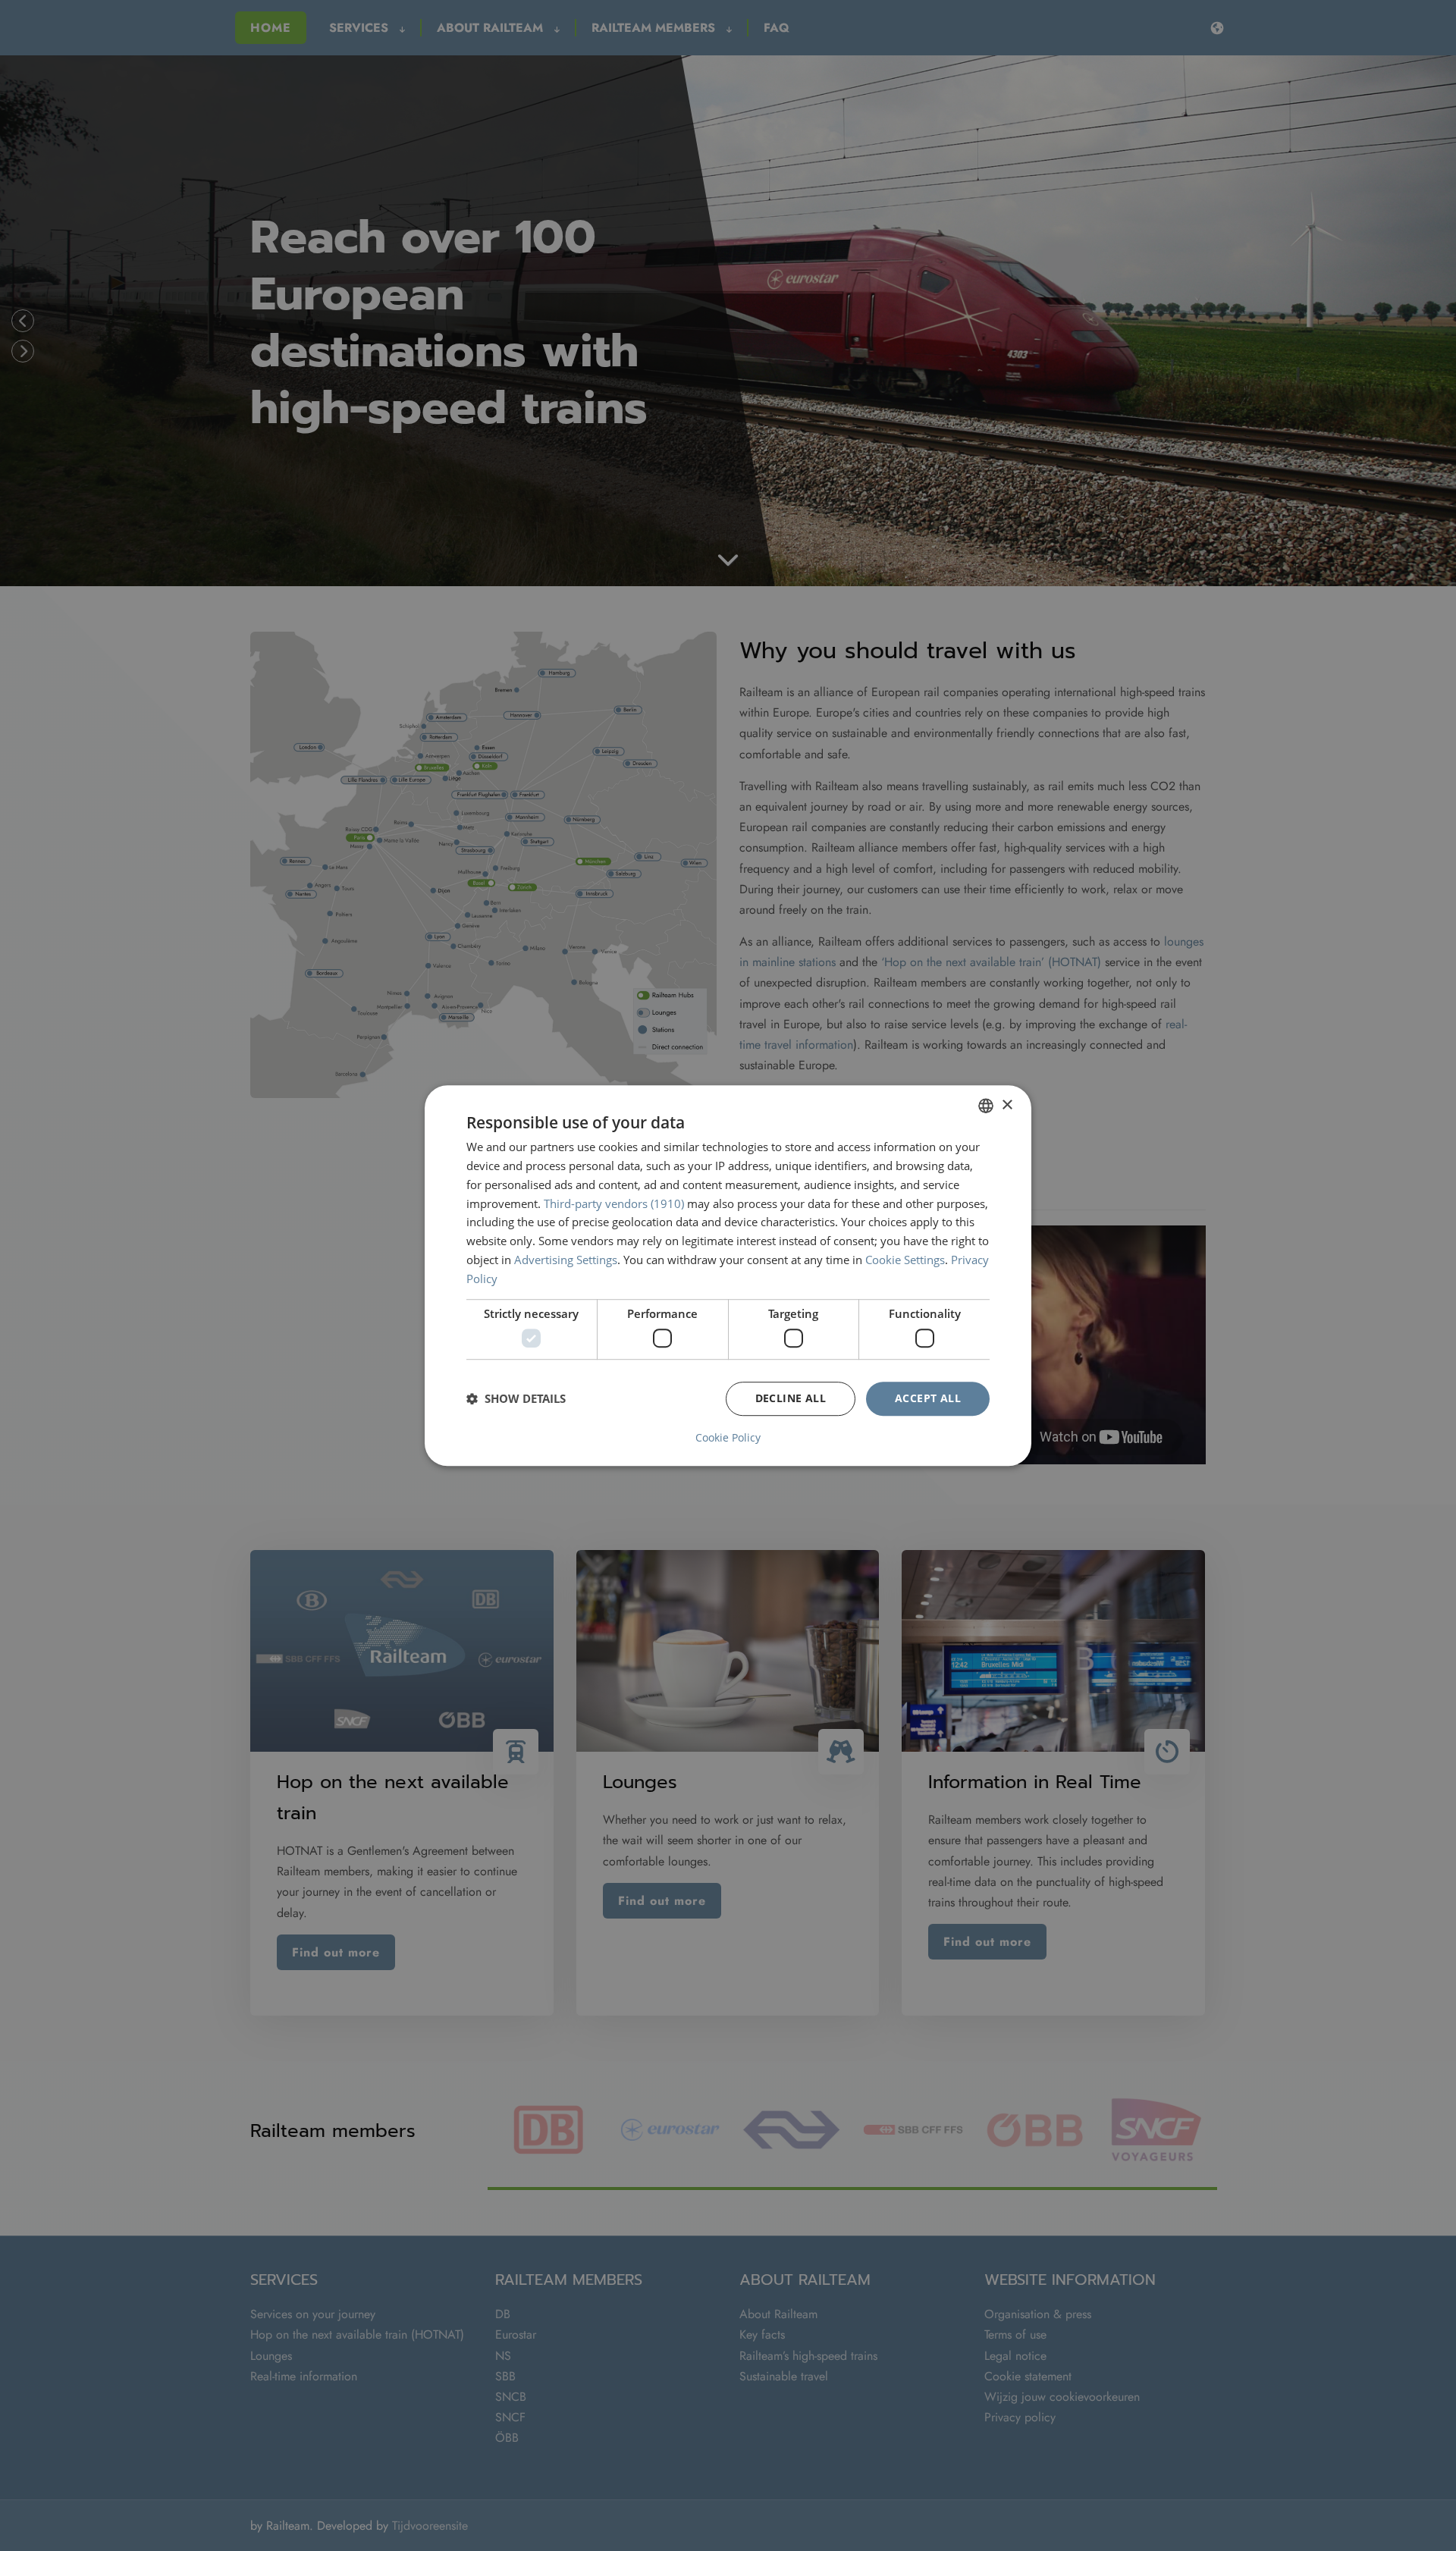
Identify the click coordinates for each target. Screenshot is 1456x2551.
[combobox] (986, 1106)
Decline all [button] (791, 1398)
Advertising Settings (566, 1260)
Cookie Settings (905, 1260)
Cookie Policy (728, 1438)
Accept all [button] (928, 1398)
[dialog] (728, 1275)
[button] (516, 1398)
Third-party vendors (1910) (614, 1203)
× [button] (1007, 1105)
